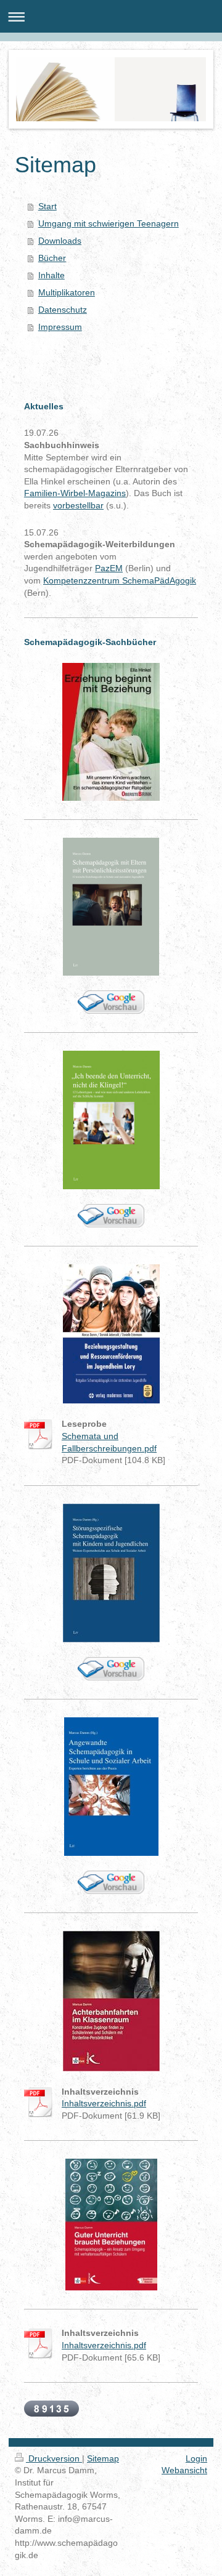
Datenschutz (63, 310)
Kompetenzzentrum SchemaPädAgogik (120, 580)
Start (47, 206)
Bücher (52, 258)
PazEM (109, 568)
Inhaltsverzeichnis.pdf (104, 2103)
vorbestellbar (78, 505)
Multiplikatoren (67, 292)
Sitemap (103, 2458)
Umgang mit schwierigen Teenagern (109, 223)
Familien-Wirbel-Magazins (75, 493)
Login (196, 2458)
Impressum (60, 327)
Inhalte (51, 275)
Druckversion (54, 2458)
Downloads (60, 241)
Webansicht (184, 2470)
